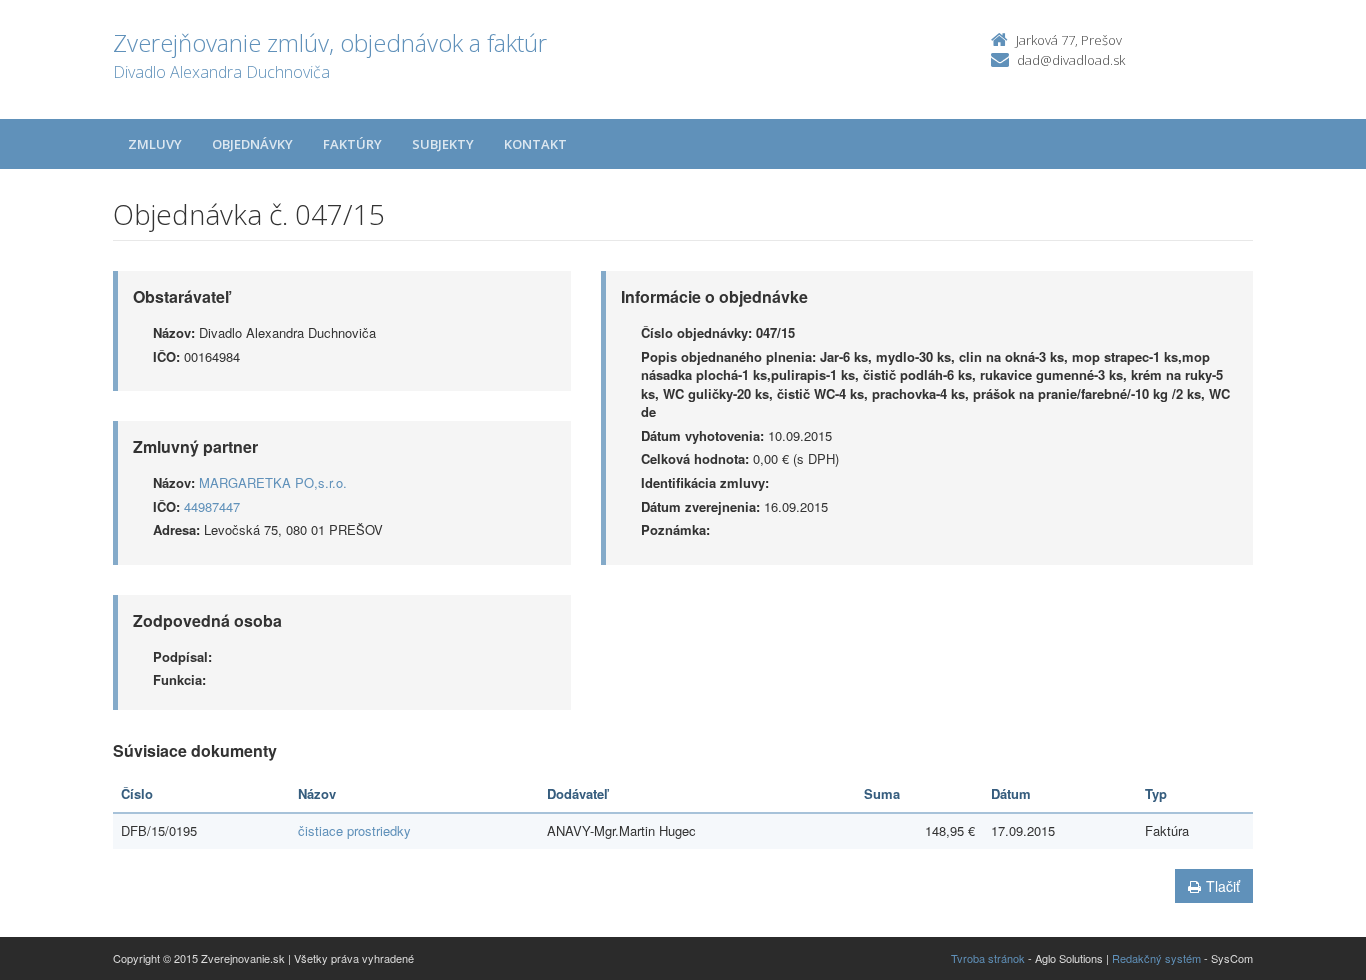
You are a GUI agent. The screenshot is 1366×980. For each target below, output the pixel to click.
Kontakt (535, 144)
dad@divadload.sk (1071, 60)
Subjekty (443, 144)
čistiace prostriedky (354, 830)
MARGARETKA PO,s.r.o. (273, 482)
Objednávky (252, 144)
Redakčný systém (1156, 958)
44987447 (212, 506)
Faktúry (352, 144)
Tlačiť (1223, 886)
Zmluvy (155, 144)
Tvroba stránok (988, 958)
